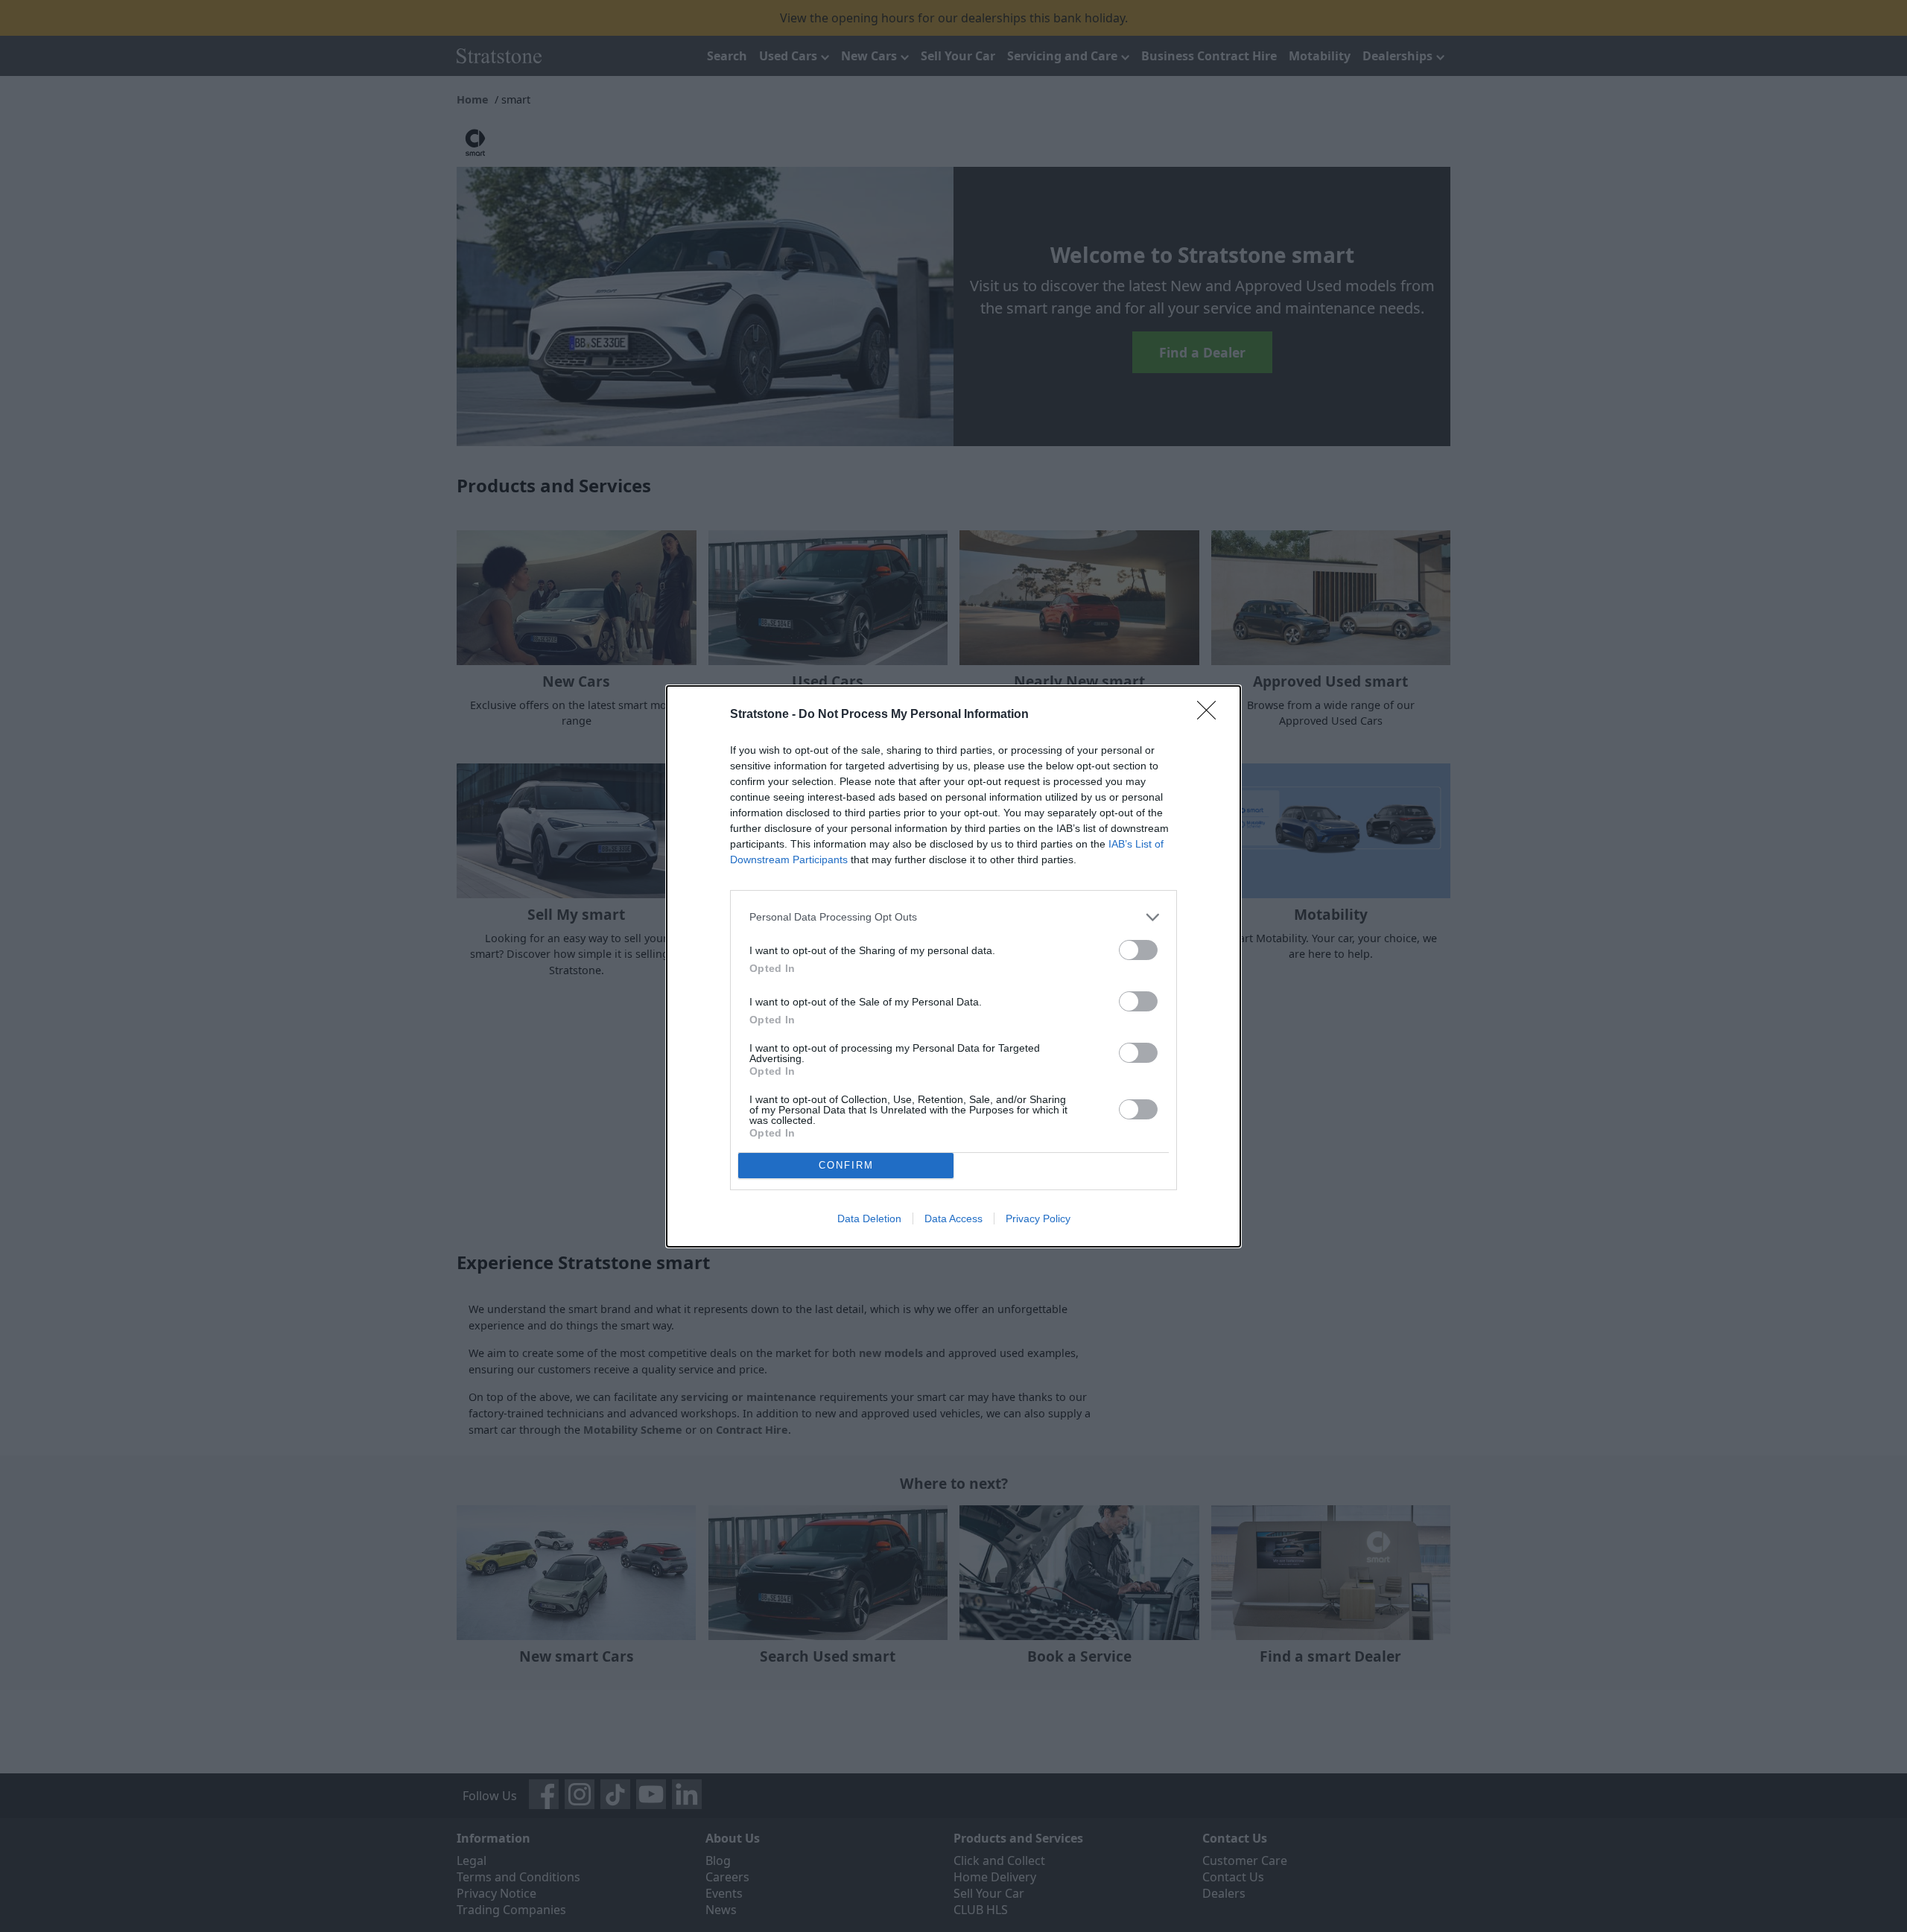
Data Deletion (869, 1218)
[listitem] (953, 917)
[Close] (1211, 715)
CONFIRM (846, 1165)
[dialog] (953, 966)
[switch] (1138, 950)
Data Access (953, 1218)
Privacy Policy (1038, 1218)
